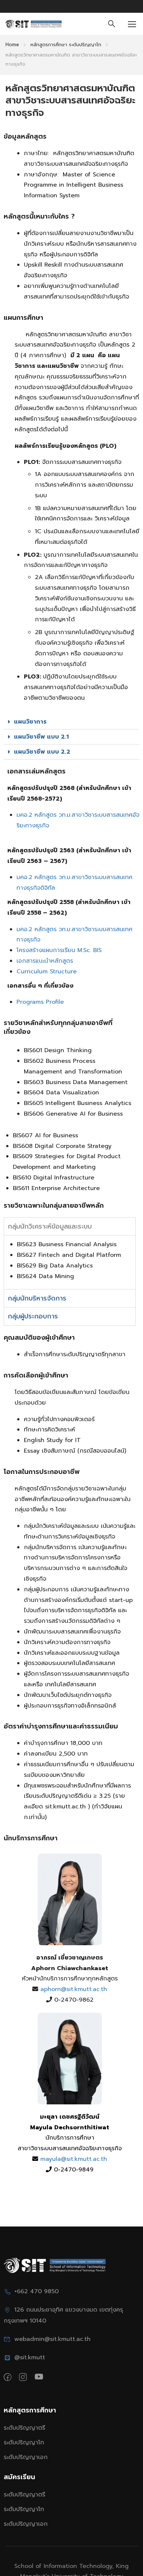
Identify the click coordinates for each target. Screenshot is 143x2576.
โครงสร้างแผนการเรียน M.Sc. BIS (59, 950)
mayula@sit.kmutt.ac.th (73, 2159)
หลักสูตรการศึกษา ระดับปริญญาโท (66, 45)
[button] (71, 722)
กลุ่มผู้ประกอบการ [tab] (33, 1316)
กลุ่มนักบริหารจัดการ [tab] (37, 1298)
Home (12, 45)
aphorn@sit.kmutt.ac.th (73, 1989)
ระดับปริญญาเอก (26, 2457)
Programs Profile (40, 1002)
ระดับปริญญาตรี (24, 2428)
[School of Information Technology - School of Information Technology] (34, 24)
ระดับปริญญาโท (24, 2443)
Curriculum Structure (47, 972)
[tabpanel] (70, 1262)
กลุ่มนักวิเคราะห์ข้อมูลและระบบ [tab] (50, 1226)
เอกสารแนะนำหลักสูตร (45, 961)
